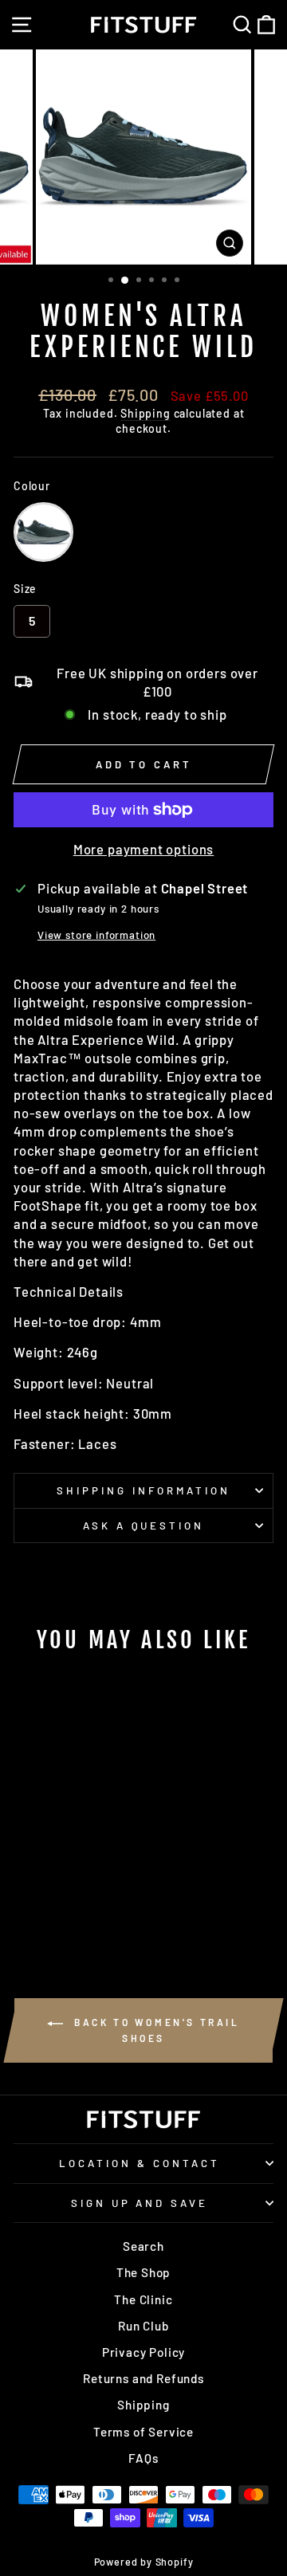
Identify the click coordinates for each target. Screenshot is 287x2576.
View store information (96, 935)
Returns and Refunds (143, 2378)
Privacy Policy (144, 2352)
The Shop (144, 2272)
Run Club (143, 2326)
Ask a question (144, 1526)
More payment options (144, 849)
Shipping (145, 413)
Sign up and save (140, 2203)
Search (143, 2246)
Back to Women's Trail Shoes (154, 2030)
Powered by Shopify (144, 2562)
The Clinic (143, 2299)
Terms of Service (143, 2432)
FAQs (143, 2458)
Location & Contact (140, 2163)
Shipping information (143, 1490)
